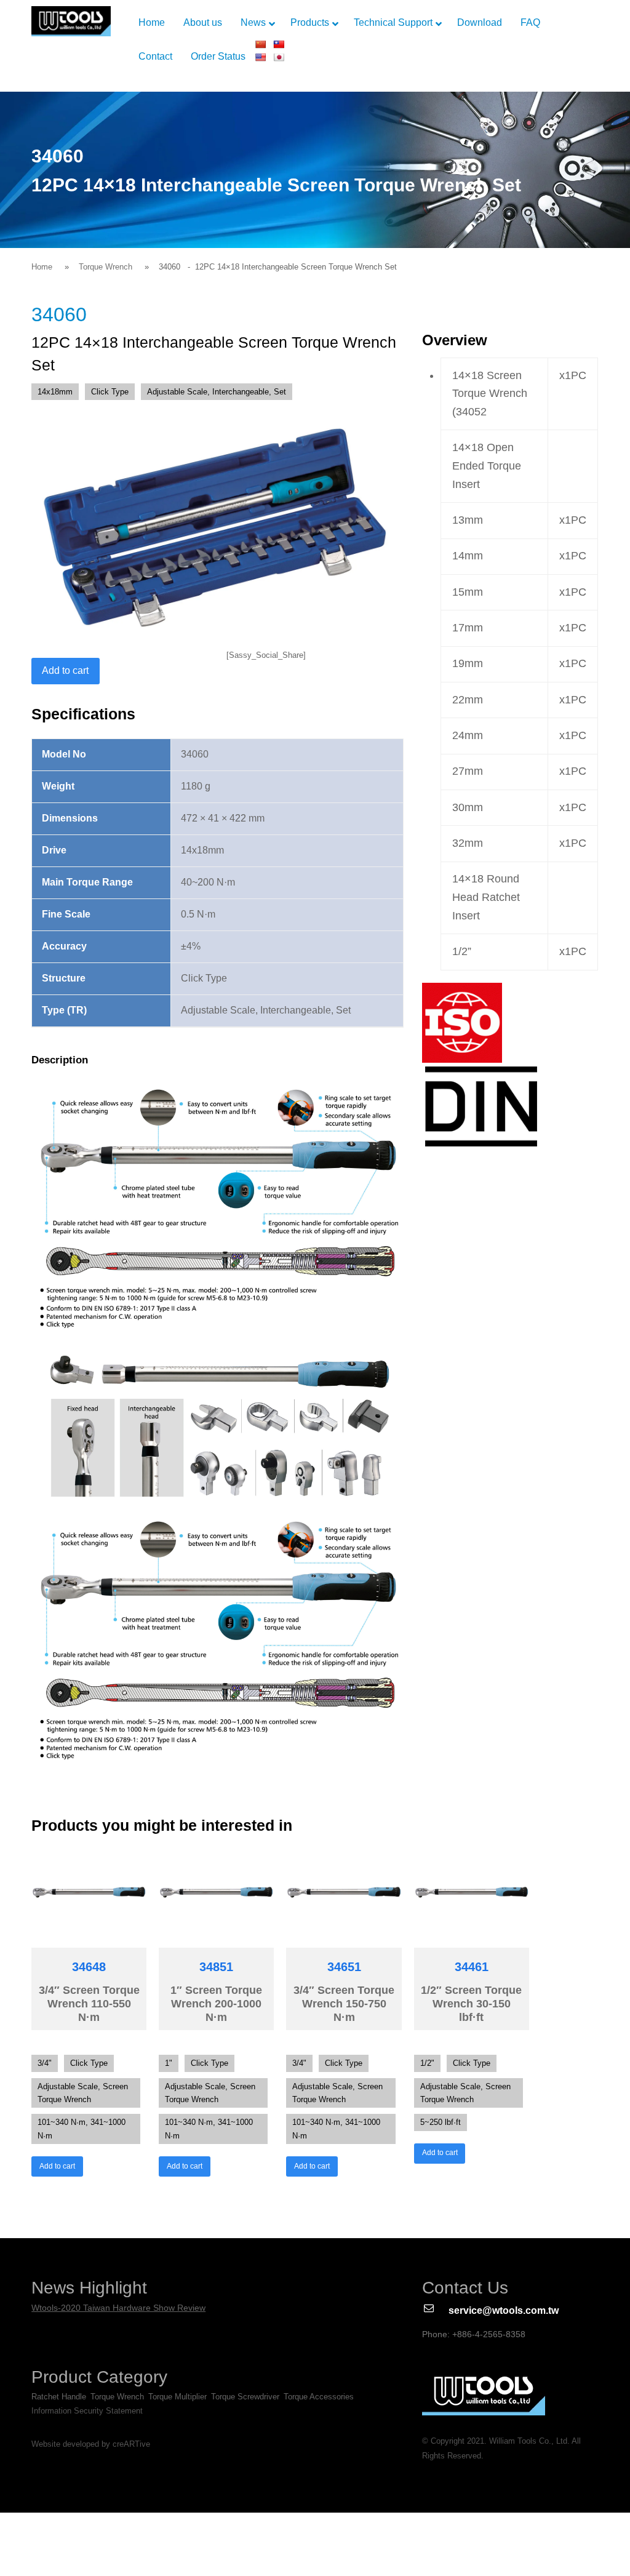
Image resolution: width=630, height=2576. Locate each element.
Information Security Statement (87, 2411)
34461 (472, 1967)
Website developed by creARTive (91, 2444)
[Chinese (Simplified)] (260, 44)
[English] (260, 57)
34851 (216, 1967)
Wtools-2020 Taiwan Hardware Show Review (118, 2308)
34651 (344, 1967)
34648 (89, 1967)
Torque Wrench (106, 267)
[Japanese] (279, 57)
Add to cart (65, 670)
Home (42, 267)
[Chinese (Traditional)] (279, 44)
